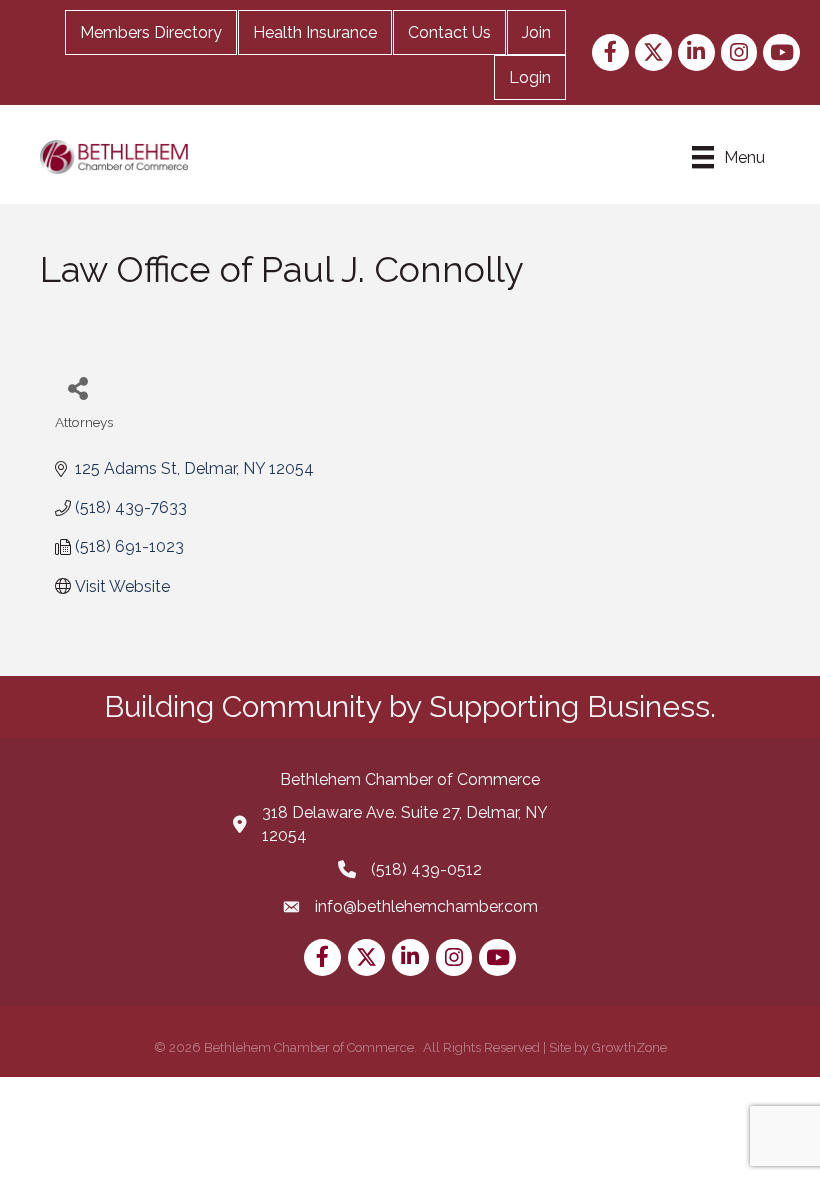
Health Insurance (315, 32)
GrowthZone (629, 1047)
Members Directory (151, 32)
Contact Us (449, 32)
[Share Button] (77, 387)
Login (530, 77)
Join (536, 32)
